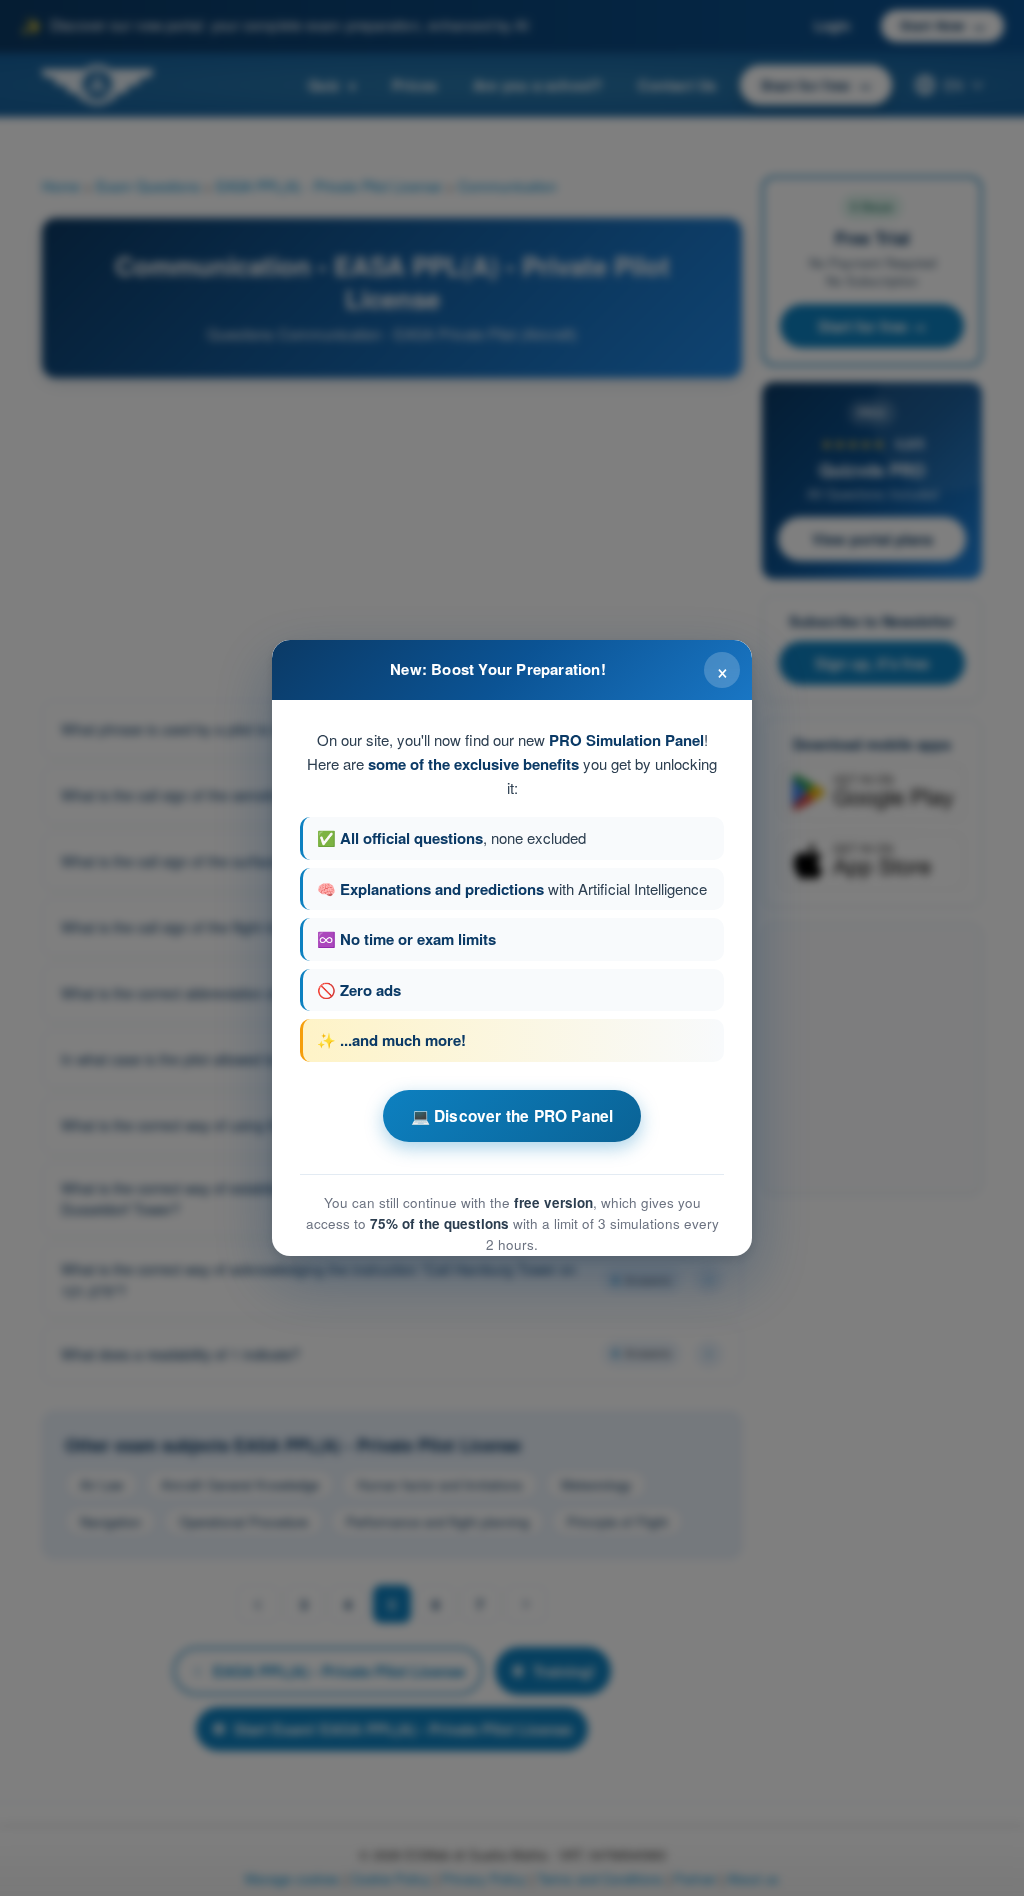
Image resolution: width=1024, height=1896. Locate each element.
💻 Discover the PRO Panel (512, 1116)
